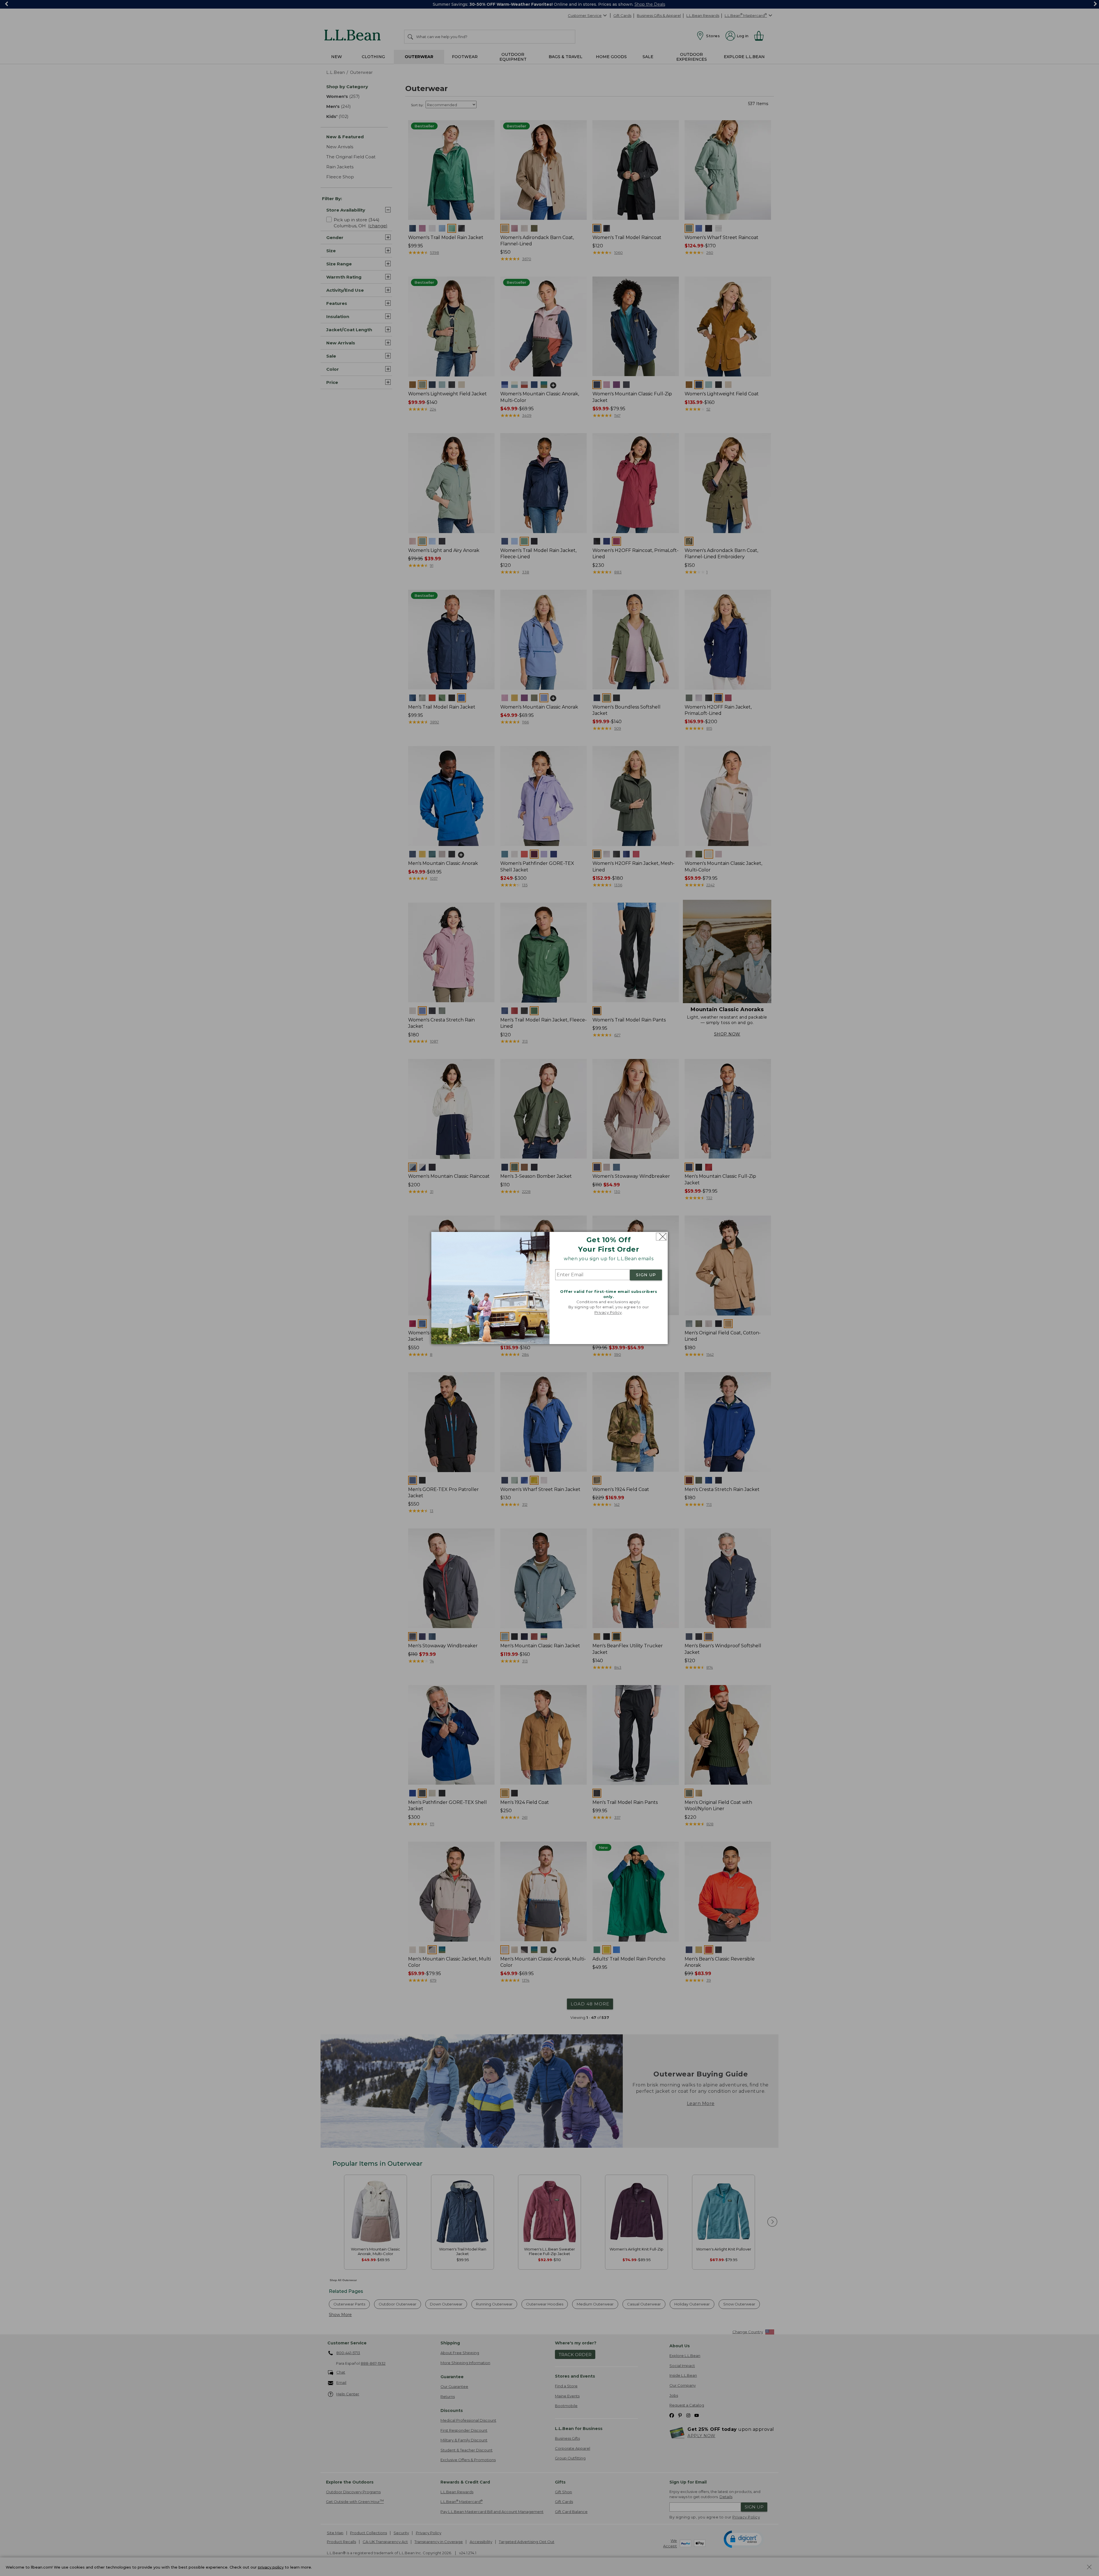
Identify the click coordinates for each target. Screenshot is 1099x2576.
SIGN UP (646, 1275)
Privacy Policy (608, 1312)
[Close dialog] (661, 1237)
